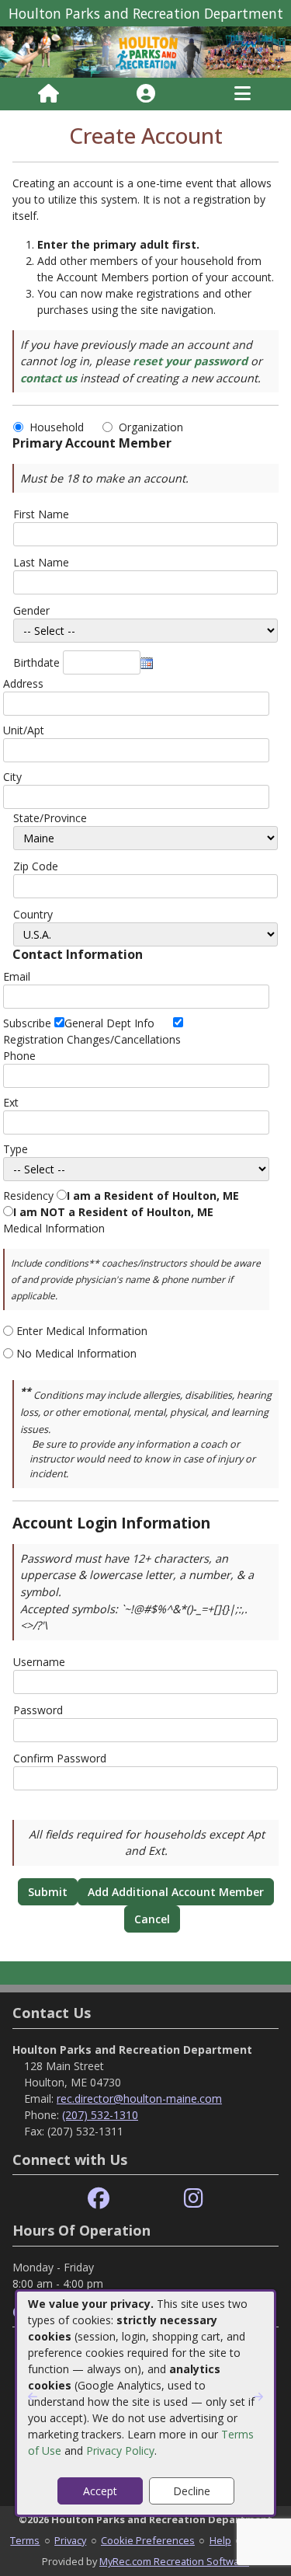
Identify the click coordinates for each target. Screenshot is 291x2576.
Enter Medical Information (82, 1331)
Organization (151, 427)
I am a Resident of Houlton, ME (153, 1196)
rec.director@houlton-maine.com (139, 2098)
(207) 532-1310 (100, 2115)
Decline (192, 2491)
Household (60, 427)
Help (220, 2540)
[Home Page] (48, 94)
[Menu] (242, 94)
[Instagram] (194, 2199)
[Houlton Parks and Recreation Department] (145, 51)
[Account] (146, 94)
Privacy (70, 2540)
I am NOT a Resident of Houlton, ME (113, 1212)
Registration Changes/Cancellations (92, 1039)
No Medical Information (76, 1353)
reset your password (190, 361)
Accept (100, 2491)
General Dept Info (109, 1023)
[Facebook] (99, 2199)
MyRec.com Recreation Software (174, 2561)
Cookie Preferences (148, 2540)
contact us (48, 378)
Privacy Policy (120, 2451)
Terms (25, 2540)
